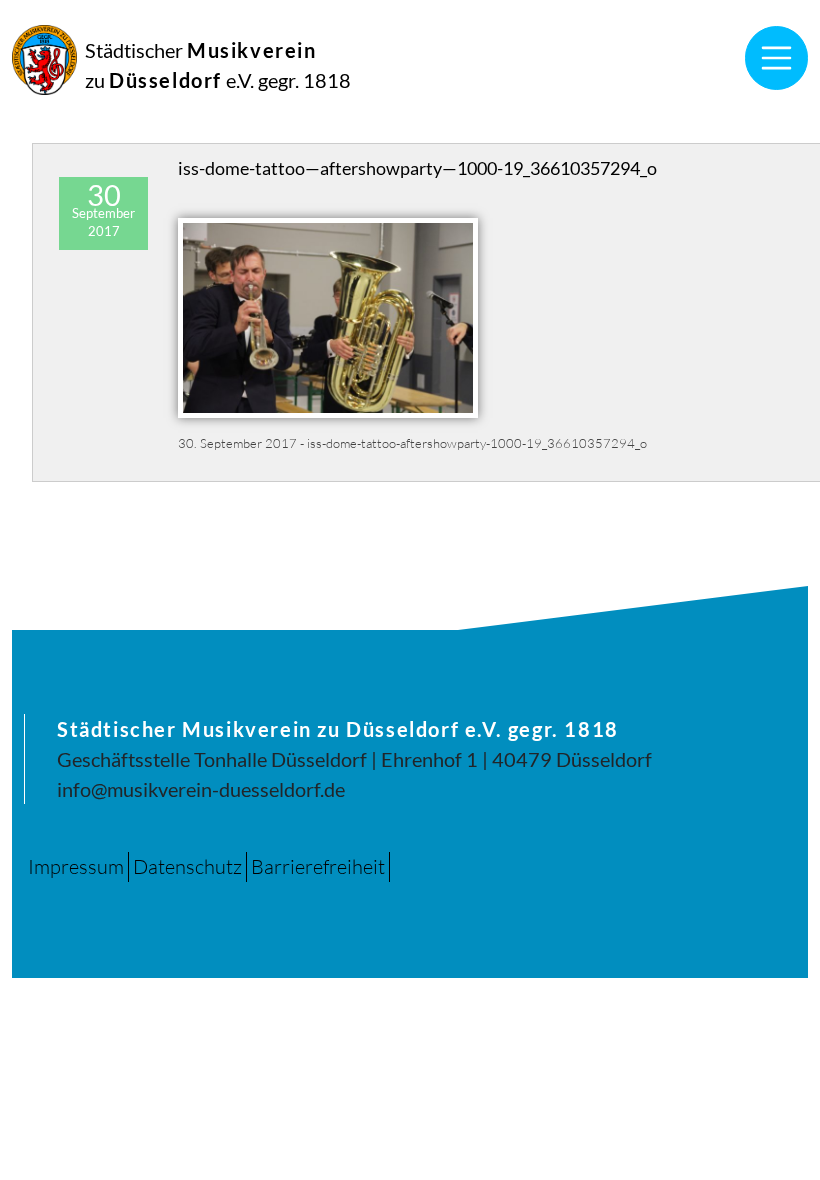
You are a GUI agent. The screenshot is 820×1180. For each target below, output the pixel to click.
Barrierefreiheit (318, 866)
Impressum (76, 866)
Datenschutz (187, 866)
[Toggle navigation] (777, 58)
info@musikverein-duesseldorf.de (201, 789)
